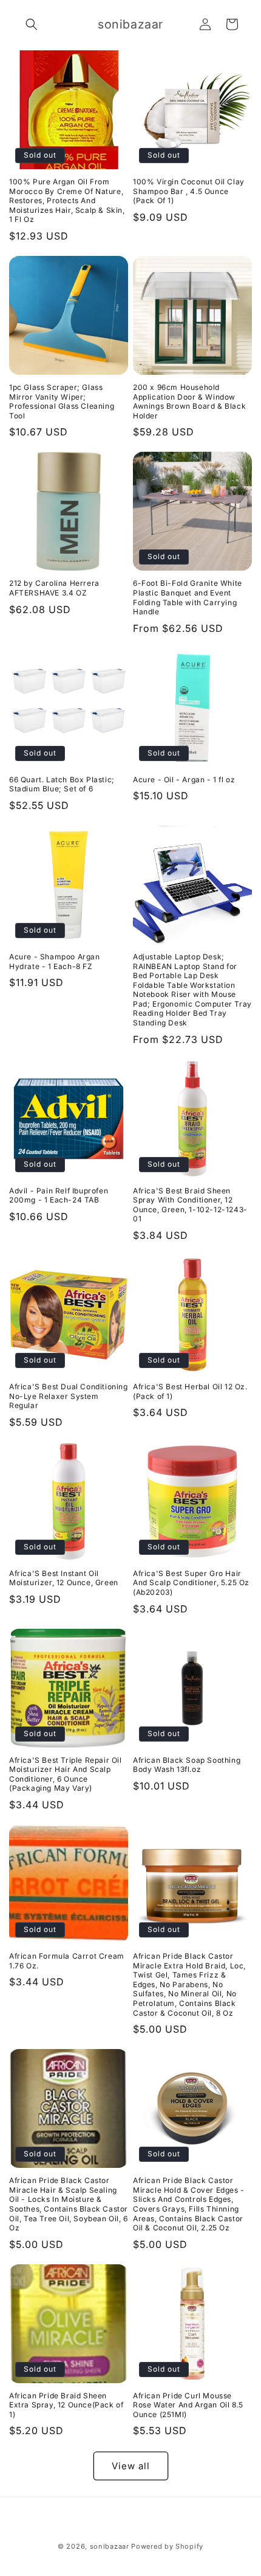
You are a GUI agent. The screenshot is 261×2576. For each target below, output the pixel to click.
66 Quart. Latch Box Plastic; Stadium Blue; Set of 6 (62, 784)
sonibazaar (110, 2546)
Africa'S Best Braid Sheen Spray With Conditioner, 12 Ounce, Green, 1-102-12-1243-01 (190, 1205)
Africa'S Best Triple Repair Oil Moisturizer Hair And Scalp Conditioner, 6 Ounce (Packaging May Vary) (66, 1774)
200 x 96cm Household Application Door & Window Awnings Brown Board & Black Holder (189, 401)
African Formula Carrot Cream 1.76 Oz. (67, 1961)
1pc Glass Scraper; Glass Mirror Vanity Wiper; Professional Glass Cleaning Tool (62, 401)
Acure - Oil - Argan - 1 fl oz (184, 780)
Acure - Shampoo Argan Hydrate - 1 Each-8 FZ (55, 961)
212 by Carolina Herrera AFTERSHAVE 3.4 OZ (54, 588)
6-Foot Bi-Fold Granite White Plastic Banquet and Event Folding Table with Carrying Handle (188, 597)
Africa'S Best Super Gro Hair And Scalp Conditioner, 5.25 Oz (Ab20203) (191, 1583)
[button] (32, 24)
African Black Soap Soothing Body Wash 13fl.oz (187, 1765)
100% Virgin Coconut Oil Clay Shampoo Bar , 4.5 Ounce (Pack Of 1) (189, 191)
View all (131, 2466)
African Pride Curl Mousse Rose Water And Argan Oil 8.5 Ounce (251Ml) (188, 2405)
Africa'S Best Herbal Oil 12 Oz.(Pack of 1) (190, 1391)
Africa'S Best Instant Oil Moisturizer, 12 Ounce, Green (64, 1578)
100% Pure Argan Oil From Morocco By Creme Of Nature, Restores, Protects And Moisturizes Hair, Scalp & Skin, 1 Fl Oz (67, 200)
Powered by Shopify (167, 2546)
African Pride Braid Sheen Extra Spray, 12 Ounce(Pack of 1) (66, 2405)
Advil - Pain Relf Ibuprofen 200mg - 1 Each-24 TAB (59, 1196)
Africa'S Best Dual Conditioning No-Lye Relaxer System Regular (69, 1396)
